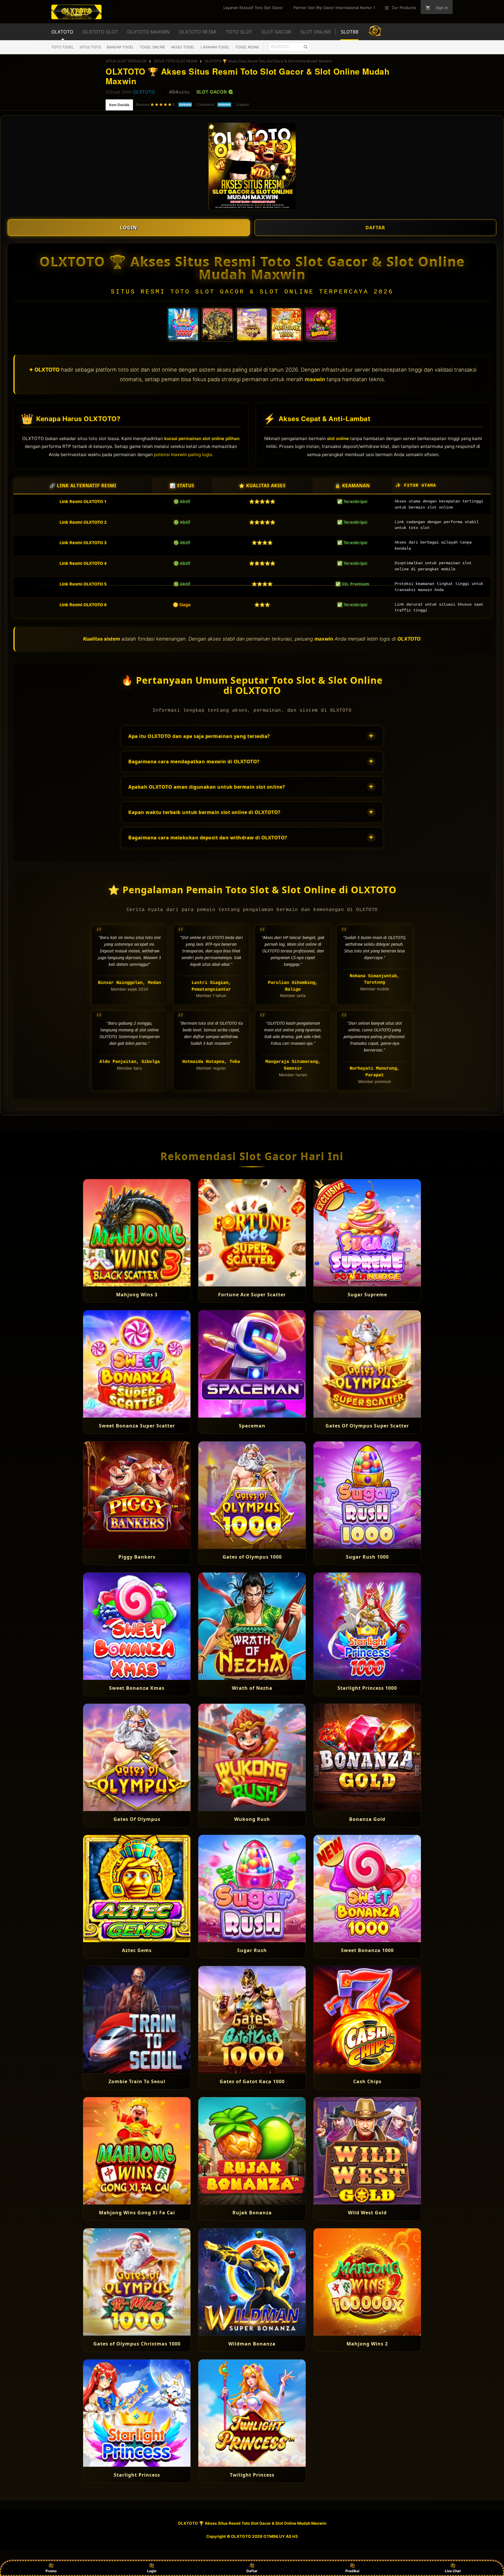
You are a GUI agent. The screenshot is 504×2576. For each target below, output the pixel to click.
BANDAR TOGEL (120, 47)
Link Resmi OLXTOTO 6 (83, 605)
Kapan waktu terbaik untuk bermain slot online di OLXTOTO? (251, 812)
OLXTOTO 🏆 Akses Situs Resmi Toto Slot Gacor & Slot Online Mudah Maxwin (268, 61)
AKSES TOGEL (183, 47)
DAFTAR (375, 228)
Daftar (252, 2571)
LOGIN (129, 228)
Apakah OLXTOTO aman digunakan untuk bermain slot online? (251, 786)
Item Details (119, 105)
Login (152, 2571)
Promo (51, 2571)
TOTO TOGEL (63, 47)
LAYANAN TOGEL (215, 47)
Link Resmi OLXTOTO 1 (83, 501)
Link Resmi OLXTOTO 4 (83, 563)
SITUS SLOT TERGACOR (126, 61)
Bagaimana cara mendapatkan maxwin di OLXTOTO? (251, 761)
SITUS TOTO (90, 47)
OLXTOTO (144, 92)
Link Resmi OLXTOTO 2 (83, 522)
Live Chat (453, 2571)
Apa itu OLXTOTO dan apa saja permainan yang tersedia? (251, 736)
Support (243, 104)
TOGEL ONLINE (152, 47)
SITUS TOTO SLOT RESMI (176, 61)
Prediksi (352, 2571)
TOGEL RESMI (247, 47)
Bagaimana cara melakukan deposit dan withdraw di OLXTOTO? (251, 837)
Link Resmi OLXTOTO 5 (83, 584)
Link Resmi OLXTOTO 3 (83, 543)
